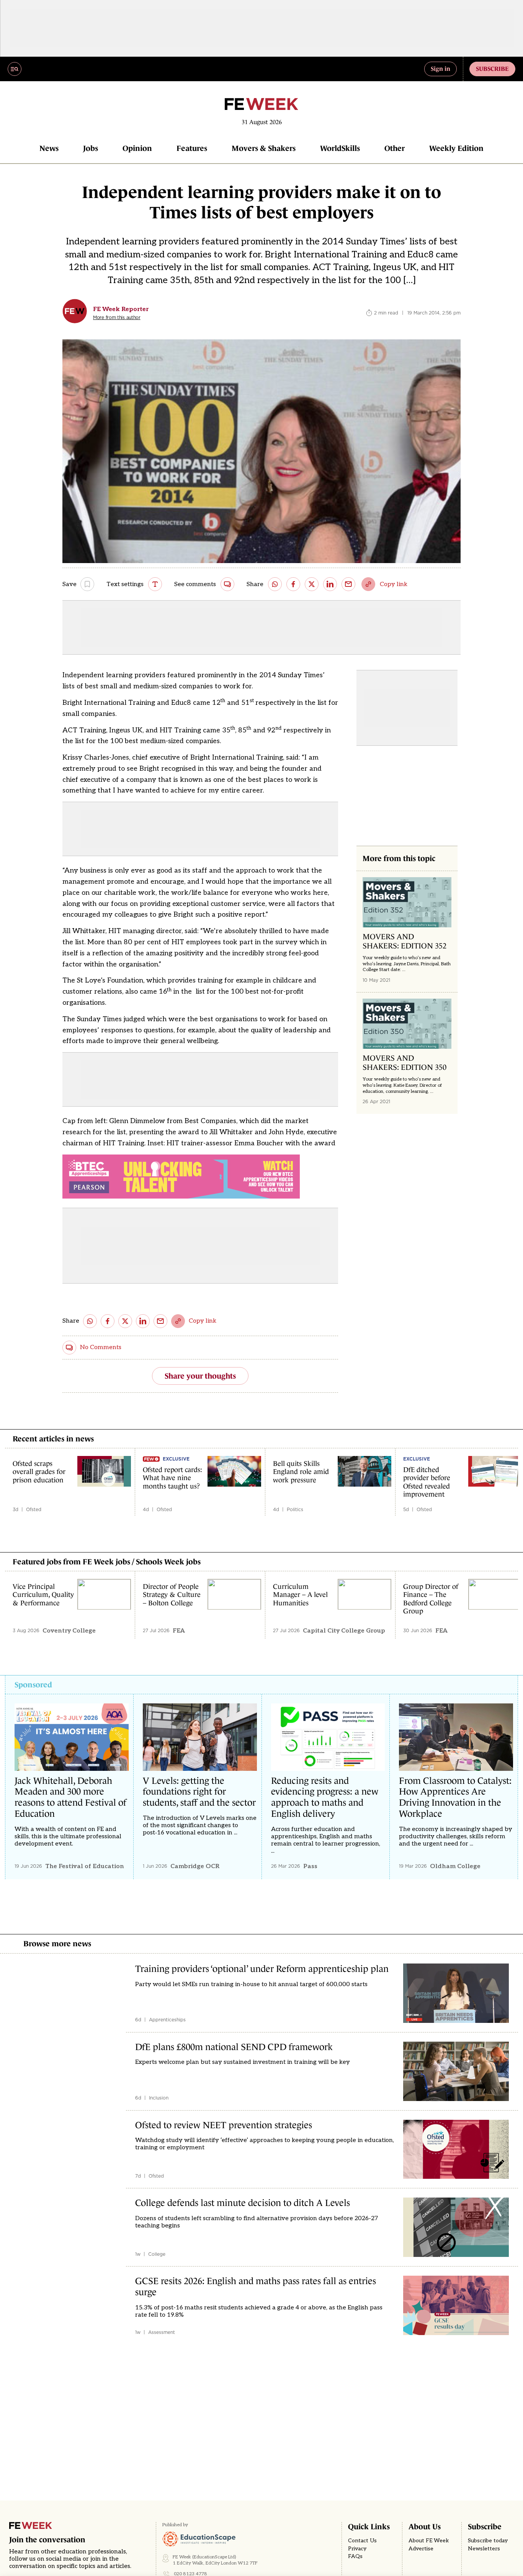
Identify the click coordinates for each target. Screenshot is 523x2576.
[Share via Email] (348, 584)
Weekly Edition (456, 148)
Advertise (421, 2549)
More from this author (117, 318)
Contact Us (362, 2541)
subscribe (492, 69)
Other (395, 148)
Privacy (357, 2549)
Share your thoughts (200, 1376)
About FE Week (429, 2541)
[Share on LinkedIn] (330, 584)
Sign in (440, 69)
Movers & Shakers (264, 148)
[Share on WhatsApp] (275, 584)
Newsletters (484, 2549)
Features (192, 148)
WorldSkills (340, 148)
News (49, 148)
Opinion (137, 148)
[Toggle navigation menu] (15, 69)
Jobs (91, 148)
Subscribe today (488, 2541)
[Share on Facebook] (293, 584)
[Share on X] (312, 584)
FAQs (355, 2556)
